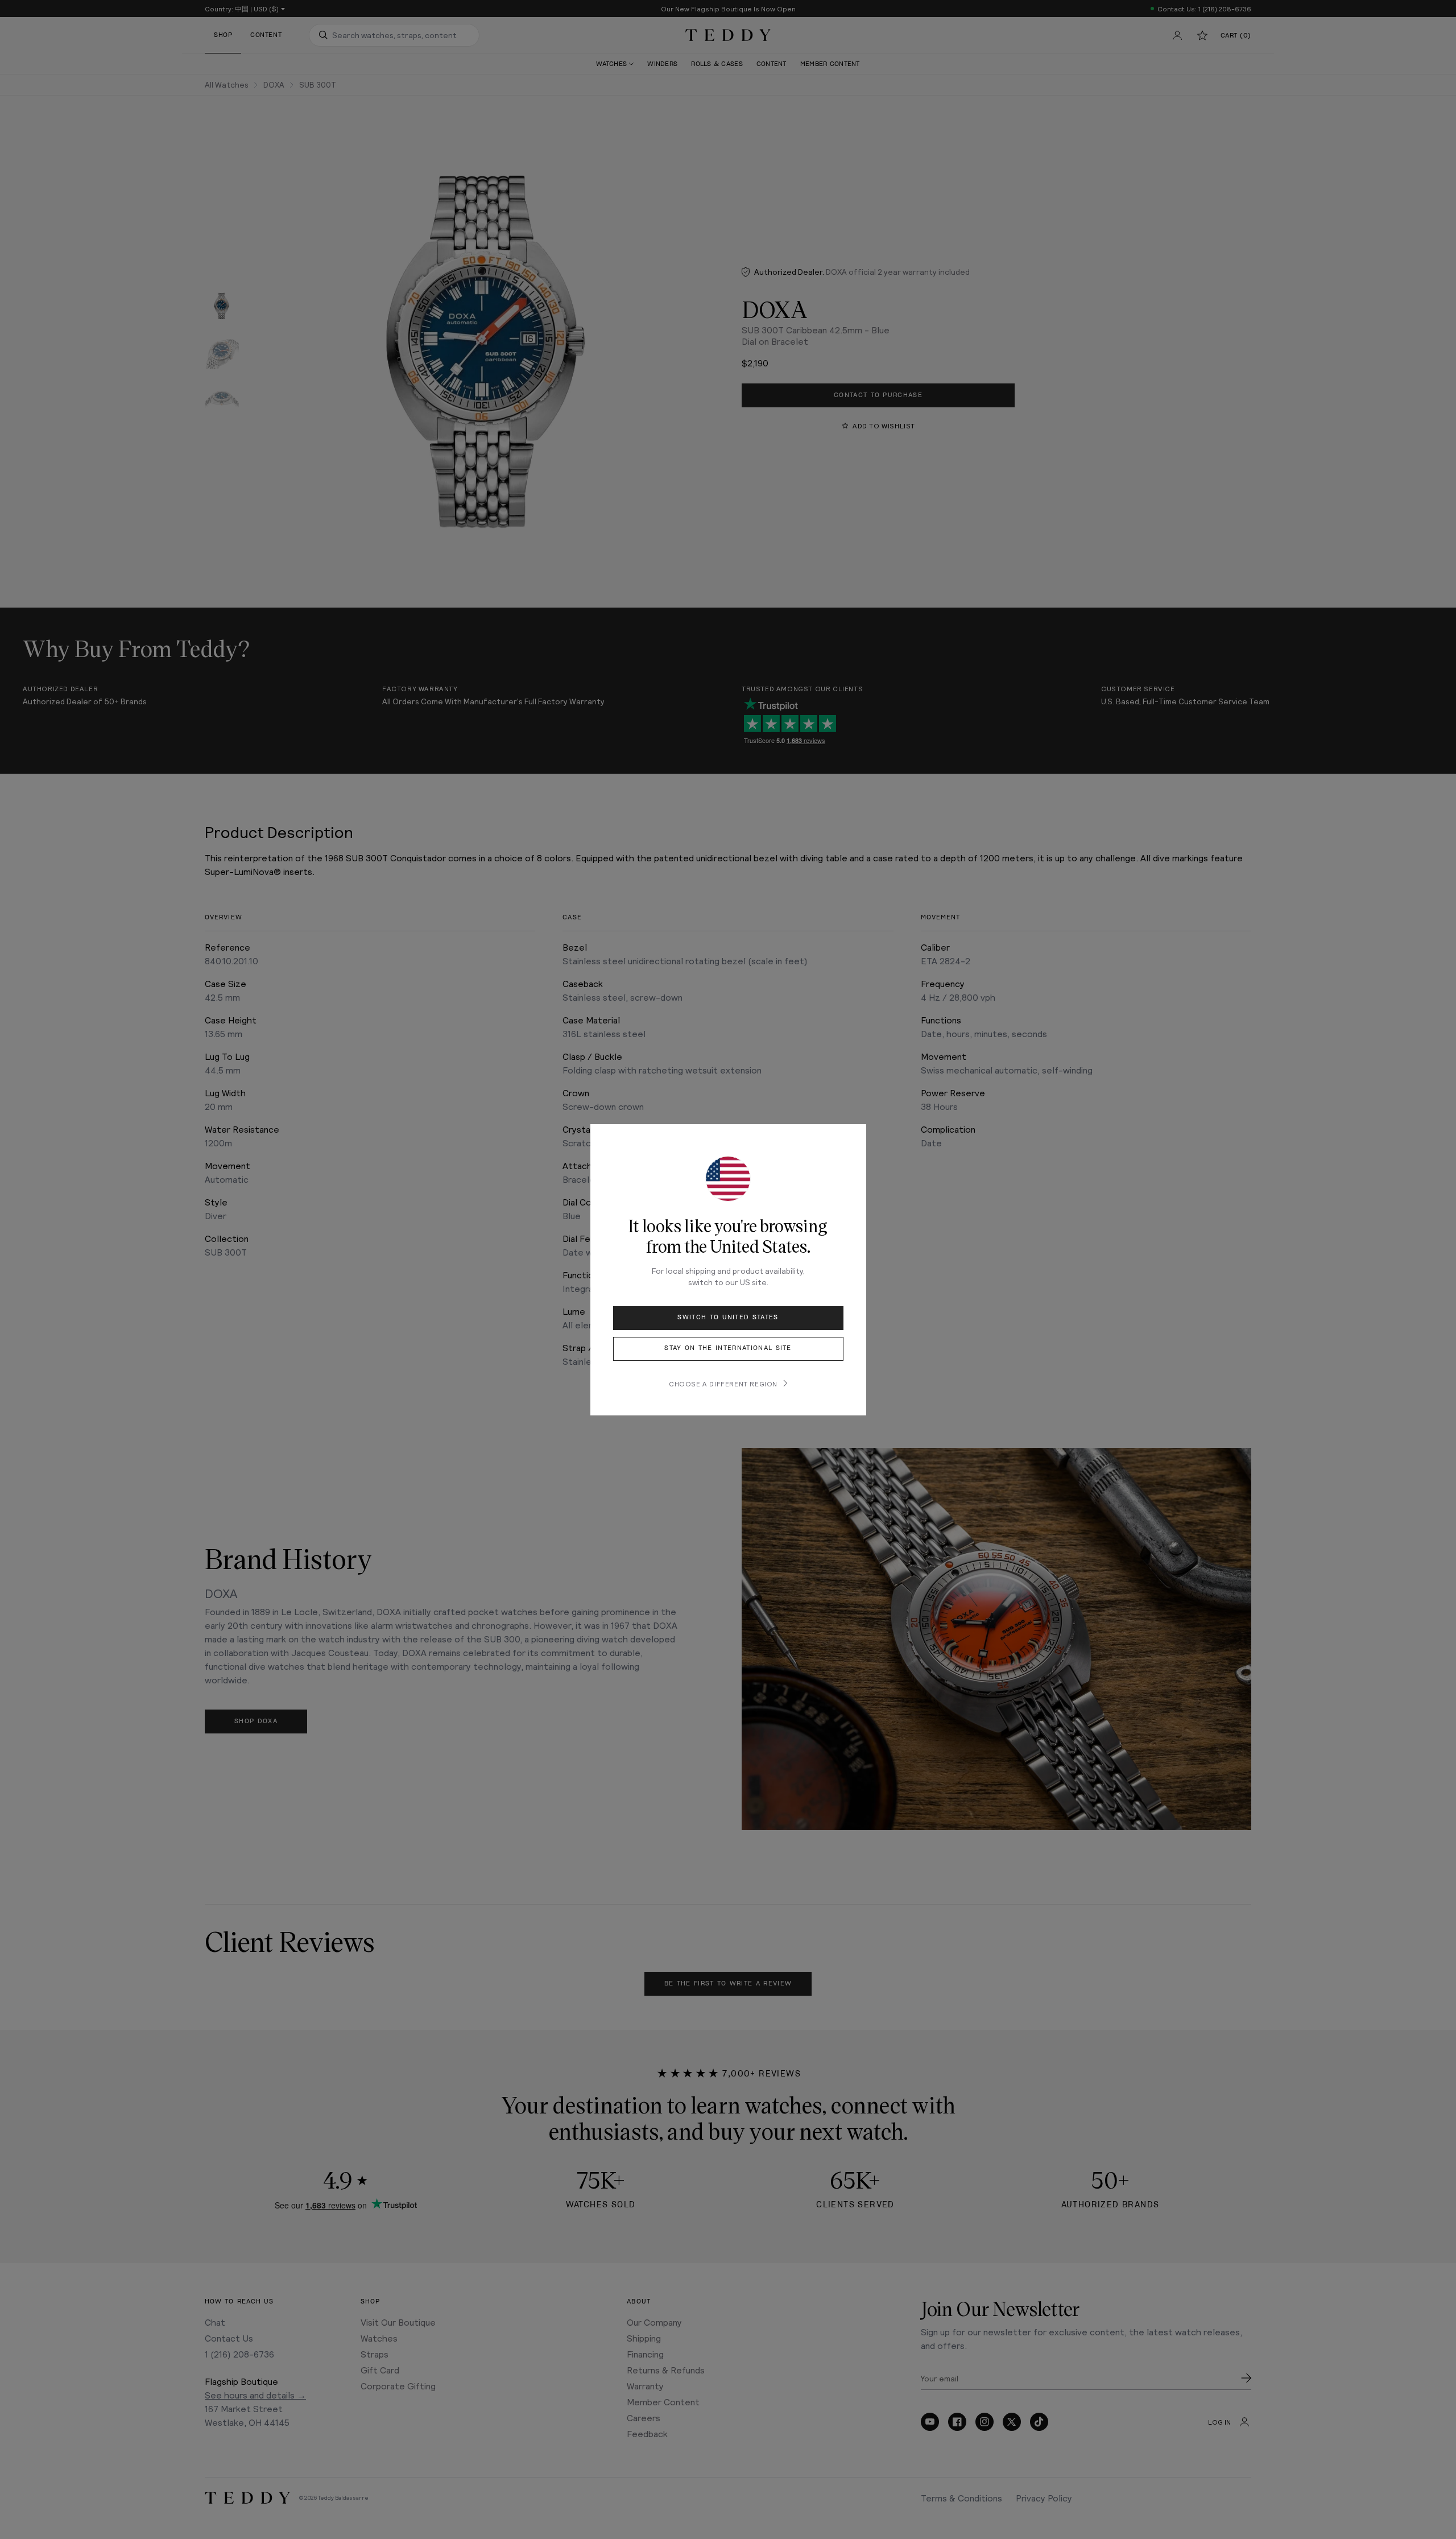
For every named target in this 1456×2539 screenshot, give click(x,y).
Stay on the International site (728, 1348)
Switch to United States (728, 1317)
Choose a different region (723, 1384)
